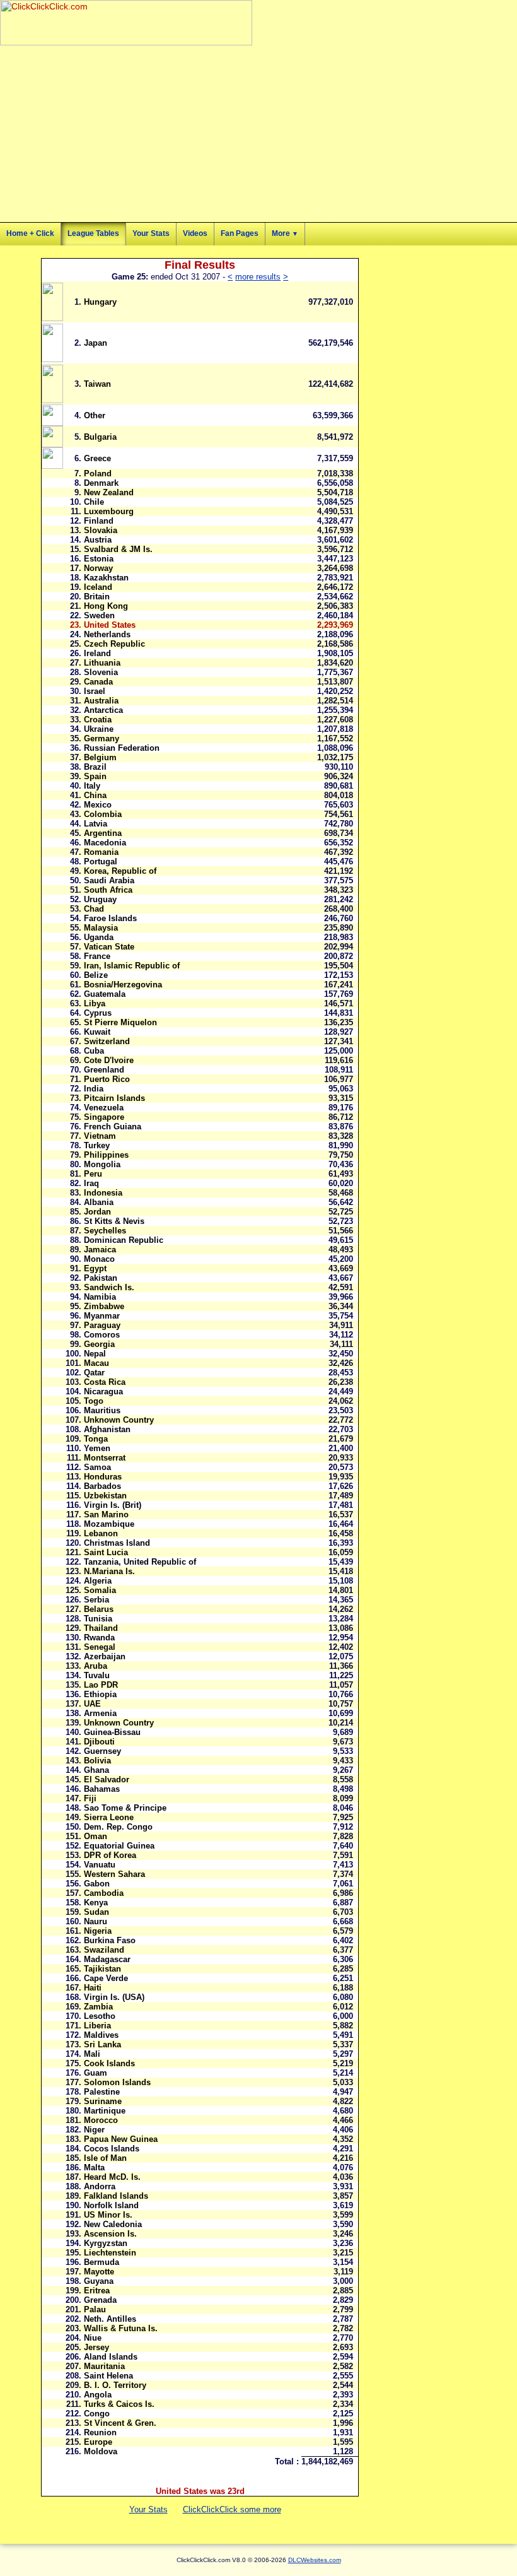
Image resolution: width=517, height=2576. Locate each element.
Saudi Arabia (109, 880)
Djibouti (99, 1742)
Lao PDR (101, 1685)
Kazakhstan (106, 578)
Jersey (96, 2347)
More (285, 233)
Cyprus (98, 1013)
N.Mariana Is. (109, 1571)
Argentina (103, 833)
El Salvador (107, 1779)
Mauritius (102, 1410)
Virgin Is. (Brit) (113, 1505)
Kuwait (97, 1032)
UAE (92, 1704)
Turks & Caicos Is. (119, 2404)
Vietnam (100, 1136)
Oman (96, 1836)
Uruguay (100, 899)
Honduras (103, 1477)
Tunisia (98, 1619)
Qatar (94, 1373)
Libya (95, 1003)
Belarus (99, 1609)
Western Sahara (114, 1874)
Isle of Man (105, 2158)
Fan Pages (240, 233)
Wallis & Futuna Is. (121, 2328)
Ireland (97, 653)
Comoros (102, 1335)
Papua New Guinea (121, 2139)
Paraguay (102, 1325)
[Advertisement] (148, 134)
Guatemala (105, 994)
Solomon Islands (117, 2082)
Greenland (104, 1070)
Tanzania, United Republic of (140, 1562)
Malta (94, 2167)
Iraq (91, 1183)
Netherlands (107, 634)
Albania (99, 1202)
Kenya (96, 1903)
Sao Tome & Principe (125, 1808)
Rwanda (99, 1638)
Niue (93, 2338)
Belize (96, 975)
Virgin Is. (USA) (114, 1997)
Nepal (95, 1354)
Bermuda (102, 2262)
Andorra (100, 2186)
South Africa (108, 890)
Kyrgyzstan (106, 2243)
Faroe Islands (110, 918)
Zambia (98, 2007)
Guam (96, 2073)
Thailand (101, 1628)
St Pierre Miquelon (120, 1022)
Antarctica (103, 710)
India (94, 1089)
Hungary (100, 302)
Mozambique (109, 1524)
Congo (97, 2414)
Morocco (101, 2120)
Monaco (99, 1259)
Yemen (97, 1448)
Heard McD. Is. (112, 2177)
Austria (98, 540)
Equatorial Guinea (119, 1846)
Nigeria (98, 1931)
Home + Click (30, 233)
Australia (101, 701)
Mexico (98, 805)
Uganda (99, 937)
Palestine (102, 2092)
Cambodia (104, 1893)
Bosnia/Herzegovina (123, 985)
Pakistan (101, 1278)
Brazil (95, 767)
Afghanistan (107, 1429)
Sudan (96, 1912)
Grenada (100, 2300)
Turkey (97, 1145)
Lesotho (100, 2016)
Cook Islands (109, 2063)
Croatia (98, 720)
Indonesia (103, 1193)
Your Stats (151, 233)
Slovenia (101, 672)
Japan (96, 343)
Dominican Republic (124, 1240)
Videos (195, 233)
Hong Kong (106, 606)
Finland (99, 521)
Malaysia (101, 928)
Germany (102, 738)
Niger (94, 2130)
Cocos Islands (112, 2149)
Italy (92, 786)
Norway (98, 568)
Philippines (106, 1155)
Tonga (96, 1439)
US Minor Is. (108, 2215)
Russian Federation (122, 748)
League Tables (93, 233)
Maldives (101, 2035)
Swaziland (104, 1950)
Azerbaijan (105, 1656)
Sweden (99, 615)
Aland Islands (111, 2357)
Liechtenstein (110, 2253)
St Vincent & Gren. (120, 2423)
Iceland (98, 587)
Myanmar (102, 1316)
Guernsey (102, 1751)
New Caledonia (113, 2224)
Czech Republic (114, 644)
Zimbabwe (104, 1306)
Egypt (95, 1268)
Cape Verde (106, 1978)
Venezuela (104, 1108)
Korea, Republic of (120, 871)
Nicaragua (103, 1391)
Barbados (102, 1486)
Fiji (90, 1798)
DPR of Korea (110, 1855)
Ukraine (99, 729)
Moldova (101, 2451)
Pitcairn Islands (114, 1098)
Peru (93, 1174)
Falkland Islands (116, 2196)
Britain (97, 597)
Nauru (96, 1921)
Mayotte (99, 2272)
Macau (96, 1363)
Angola (98, 2395)
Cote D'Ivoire (109, 1060)
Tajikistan (102, 1969)
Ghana (96, 1770)
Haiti (93, 1988)
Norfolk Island (111, 2205)
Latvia (96, 824)
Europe (98, 2442)
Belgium (100, 757)
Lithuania (102, 663)
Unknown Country (119, 1420)
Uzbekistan (105, 1496)
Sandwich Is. (109, 1287)
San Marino (106, 1514)
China (95, 795)
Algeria (98, 1581)
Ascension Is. (110, 2234)
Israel (95, 691)
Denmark (101, 483)
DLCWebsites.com (315, 2560)
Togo (94, 1401)
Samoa (97, 1467)
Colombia (103, 814)
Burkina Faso (110, 1940)
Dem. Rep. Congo (118, 1827)
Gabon (97, 1884)
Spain (95, 776)
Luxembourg (109, 511)
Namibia (100, 1297)
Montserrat (105, 1458)
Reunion (100, 2432)
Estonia (99, 559)
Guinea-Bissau (112, 1732)
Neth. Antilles (110, 2319)
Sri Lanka (102, 2044)
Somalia (100, 1590)
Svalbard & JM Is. (118, 549)
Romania (101, 852)
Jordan (97, 1212)
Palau (95, 2309)
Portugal (101, 862)
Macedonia (105, 843)
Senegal (100, 1647)
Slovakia (101, 530)
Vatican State (109, 947)
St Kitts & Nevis (114, 1221)
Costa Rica (105, 1382)
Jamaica (100, 1250)
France (97, 956)
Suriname (103, 2101)
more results (258, 277)
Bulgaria (100, 437)
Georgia (99, 1344)
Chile (94, 502)
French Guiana (113, 1126)
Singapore (104, 1117)
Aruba (96, 1666)
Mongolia (102, 1164)
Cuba (94, 1051)
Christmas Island (117, 1543)
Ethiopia (100, 1694)
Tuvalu (97, 1675)
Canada (98, 682)
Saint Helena (108, 2376)
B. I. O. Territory (115, 2385)
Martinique (105, 2111)
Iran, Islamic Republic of (132, 966)
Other (95, 415)
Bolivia (97, 1761)
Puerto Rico (107, 1079)
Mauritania (104, 2366)
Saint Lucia (106, 1552)
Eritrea (97, 2291)
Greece (97, 458)
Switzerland (107, 1041)
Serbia (96, 1600)
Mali (92, 2054)
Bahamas (102, 1789)
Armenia (100, 1713)
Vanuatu (100, 1865)
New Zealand (109, 492)
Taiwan (97, 384)
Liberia (97, 2026)
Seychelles (105, 1231)
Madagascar (107, 1959)
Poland (98, 473)
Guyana (99, 2281)
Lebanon (101, 1533)
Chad (94, 909)
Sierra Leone (109, 1817)
